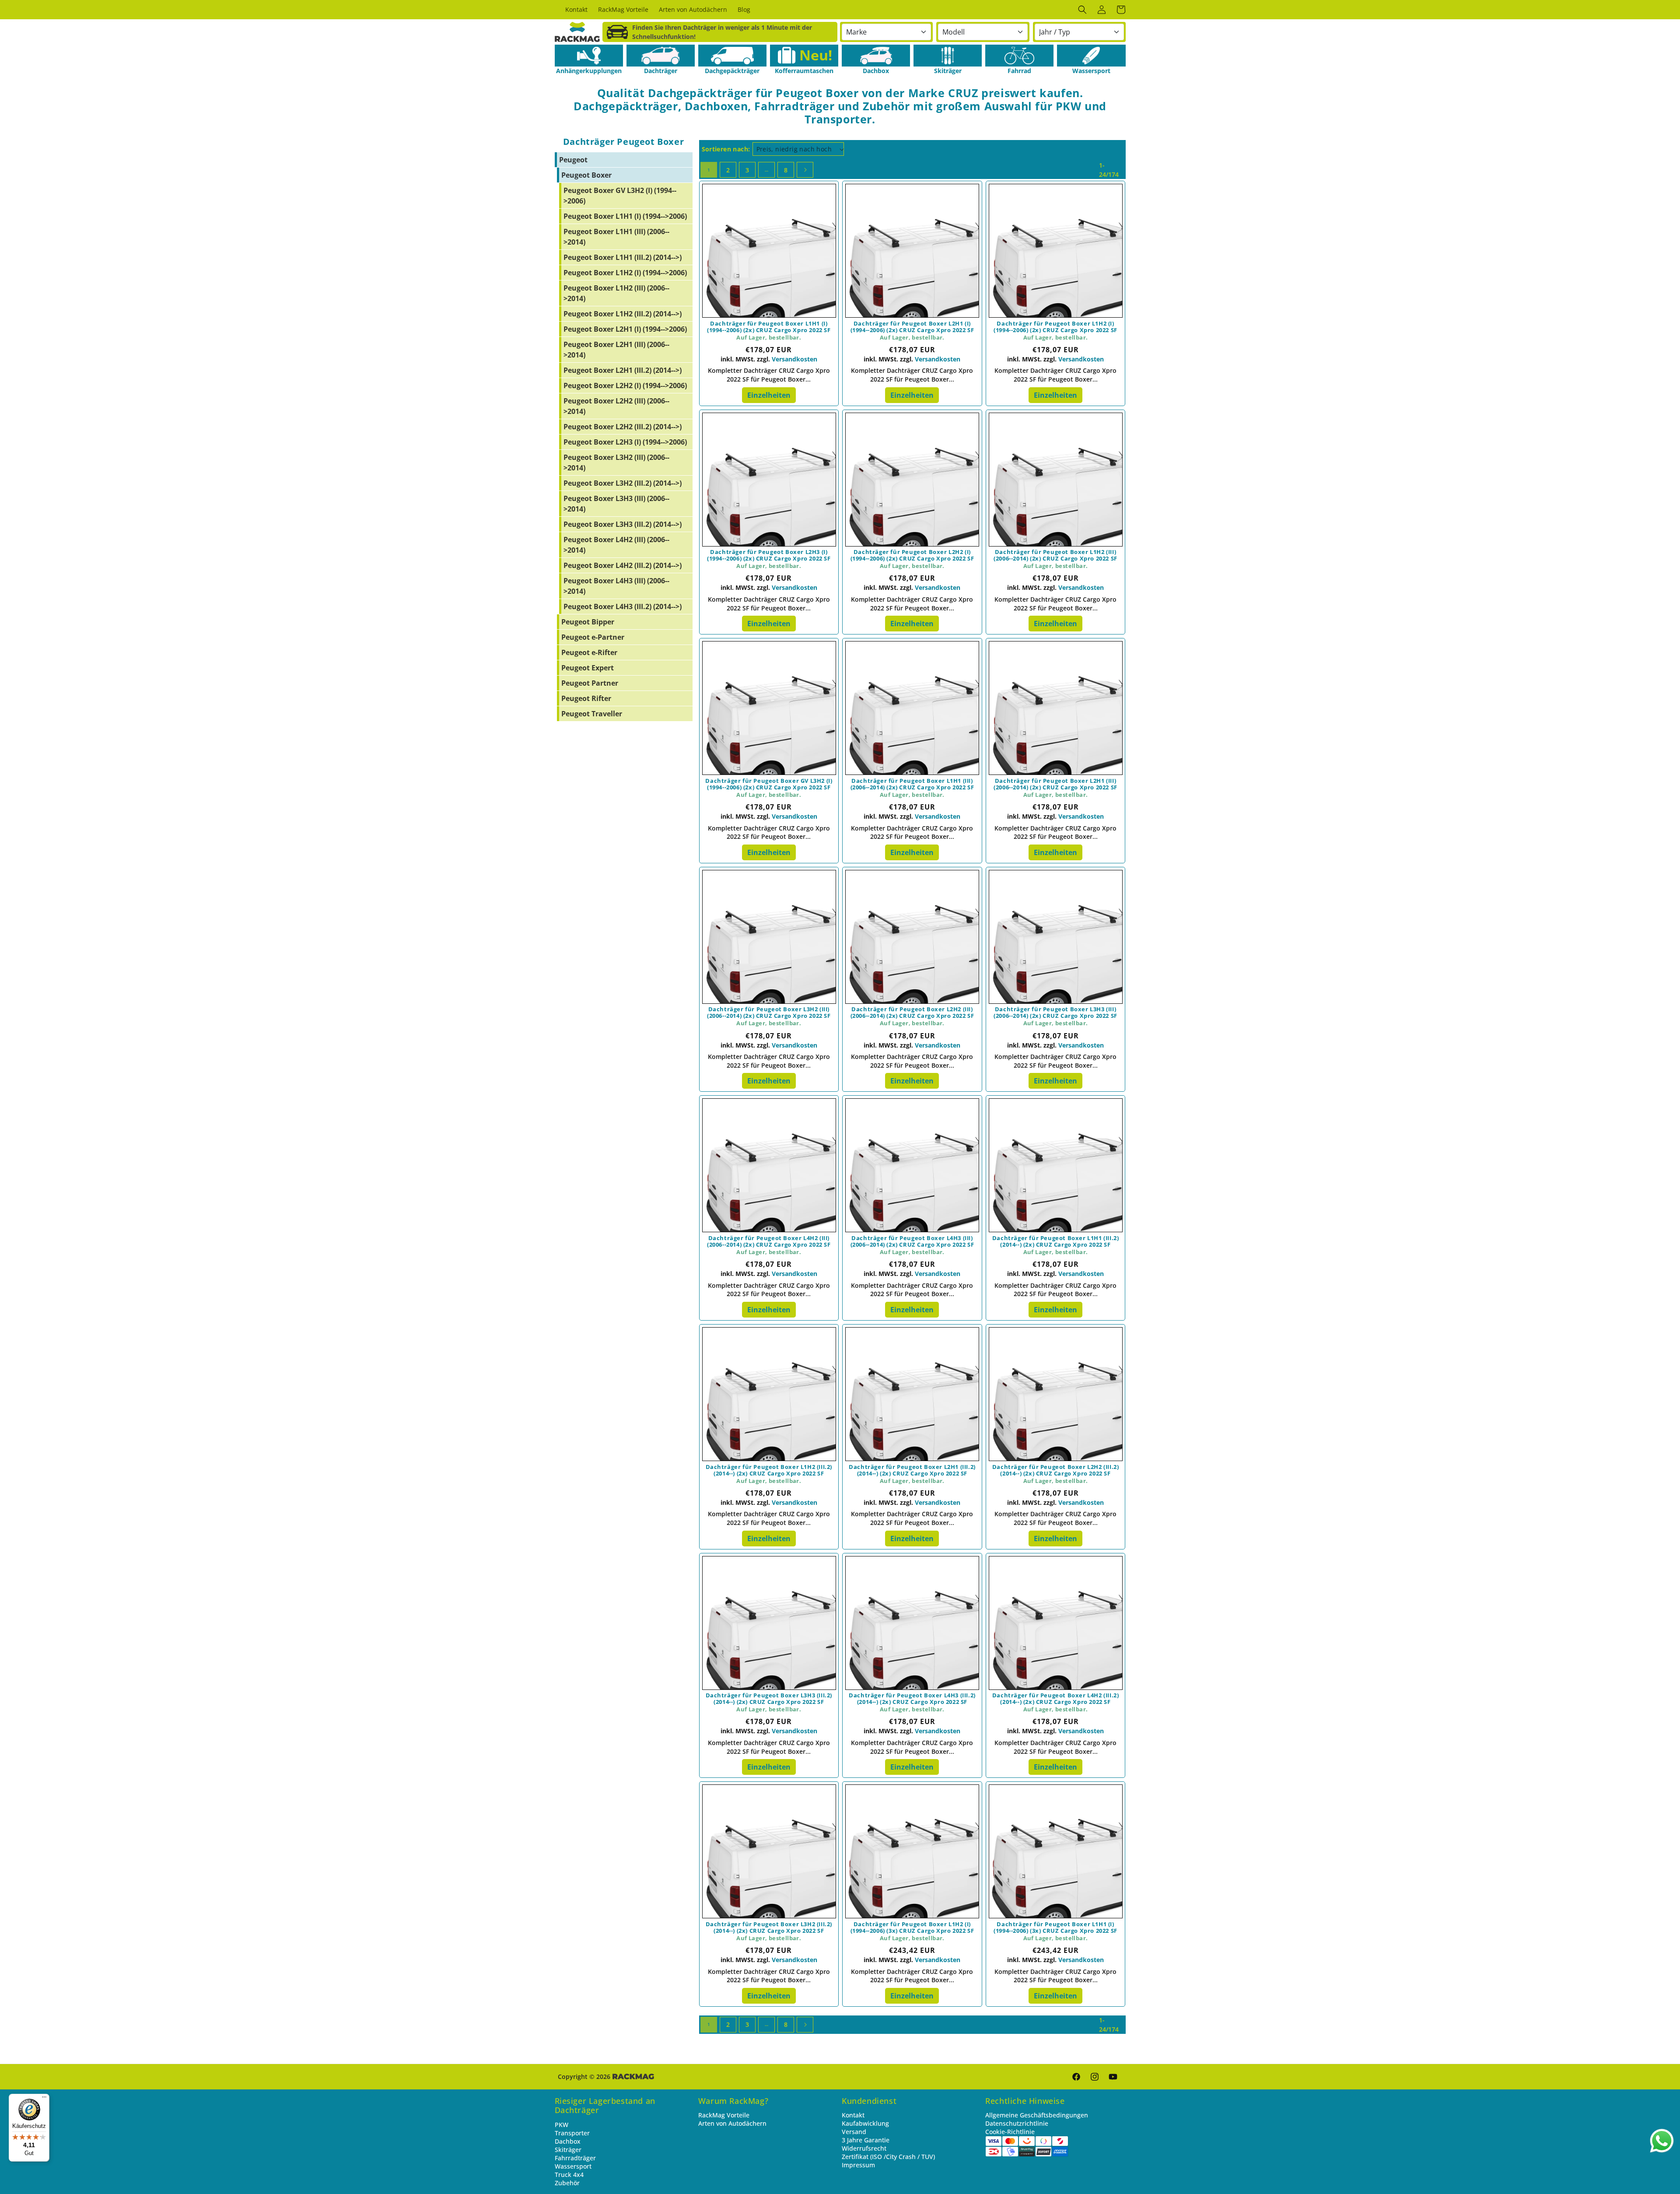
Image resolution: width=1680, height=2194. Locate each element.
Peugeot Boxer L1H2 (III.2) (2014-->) (623, 314)
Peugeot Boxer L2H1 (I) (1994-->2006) (625, 329)
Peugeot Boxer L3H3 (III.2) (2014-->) (623, 524)
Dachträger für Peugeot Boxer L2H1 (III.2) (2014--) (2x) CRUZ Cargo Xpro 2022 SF (912, 1470)
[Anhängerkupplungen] (589, 56)
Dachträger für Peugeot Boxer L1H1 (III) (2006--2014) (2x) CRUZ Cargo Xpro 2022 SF (912, 784)
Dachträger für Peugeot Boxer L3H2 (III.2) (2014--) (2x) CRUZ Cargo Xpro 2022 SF (769, 1928)
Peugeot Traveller (592, 714)
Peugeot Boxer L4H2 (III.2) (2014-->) (623, 565)
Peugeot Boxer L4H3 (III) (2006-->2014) (616, 586)
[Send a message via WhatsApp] (1662, 2141)
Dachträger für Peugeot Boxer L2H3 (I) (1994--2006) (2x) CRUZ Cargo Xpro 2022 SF (769, 555)
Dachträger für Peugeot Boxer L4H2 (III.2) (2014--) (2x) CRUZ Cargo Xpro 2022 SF (1056, 1699)
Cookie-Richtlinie (1010, 2132)
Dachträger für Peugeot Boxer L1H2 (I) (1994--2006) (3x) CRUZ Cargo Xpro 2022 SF (912, 1928)
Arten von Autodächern (732, 2123)
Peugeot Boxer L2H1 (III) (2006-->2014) (616, 350)
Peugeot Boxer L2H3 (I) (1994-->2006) (625, 442)
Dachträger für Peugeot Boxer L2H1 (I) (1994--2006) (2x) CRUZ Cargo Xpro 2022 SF (912, 327)
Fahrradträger (575, 2158)
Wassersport (573, 2166)
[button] (1082, 10)
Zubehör (567, 2183)
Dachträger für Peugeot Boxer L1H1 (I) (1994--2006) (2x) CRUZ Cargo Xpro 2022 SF (769, 327)
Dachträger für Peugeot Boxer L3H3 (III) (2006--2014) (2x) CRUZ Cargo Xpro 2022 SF (1055, 1013)
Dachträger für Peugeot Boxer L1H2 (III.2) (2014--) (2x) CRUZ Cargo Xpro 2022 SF (769, 1470)
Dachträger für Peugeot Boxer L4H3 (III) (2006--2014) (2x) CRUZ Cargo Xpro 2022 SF (912, 1241)
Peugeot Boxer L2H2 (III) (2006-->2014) (616, 406)
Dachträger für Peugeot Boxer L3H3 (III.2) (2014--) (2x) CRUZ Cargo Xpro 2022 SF (769, 1699)
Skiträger (568, 2150)
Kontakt (853, 2115)
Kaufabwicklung (865, 2123)
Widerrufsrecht (864, 2148)
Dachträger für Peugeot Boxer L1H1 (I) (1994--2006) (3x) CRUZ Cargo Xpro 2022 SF (1055, 1928)
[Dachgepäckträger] (732, 56)
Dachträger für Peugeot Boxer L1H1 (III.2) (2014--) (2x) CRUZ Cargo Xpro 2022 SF (1056, 1241)
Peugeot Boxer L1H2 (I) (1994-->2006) (625, 273)
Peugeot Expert (588, 668)
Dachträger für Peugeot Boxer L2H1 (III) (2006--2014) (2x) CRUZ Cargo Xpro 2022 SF (1055, 784)
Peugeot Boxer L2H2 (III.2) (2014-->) (623, 427)
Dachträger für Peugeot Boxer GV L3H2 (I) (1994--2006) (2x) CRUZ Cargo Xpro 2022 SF (769, 784)
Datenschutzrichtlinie (1017, 2123)
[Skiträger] (948, 56)
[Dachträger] (661, 56)
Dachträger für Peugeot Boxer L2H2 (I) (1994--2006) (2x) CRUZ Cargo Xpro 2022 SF (912, 555)
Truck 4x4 (569, 2175)
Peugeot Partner (590, 683)
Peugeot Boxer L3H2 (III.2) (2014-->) (623, 483)
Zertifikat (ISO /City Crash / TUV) (888, 2157)
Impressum (858, 2165)
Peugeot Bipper (588, 622)
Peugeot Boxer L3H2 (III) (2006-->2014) (616, 463)
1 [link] (709, 170)
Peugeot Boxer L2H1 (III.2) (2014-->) (623, 370)
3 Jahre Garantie (866, 2140)
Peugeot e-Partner (593, 637)
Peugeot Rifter (586, 698)
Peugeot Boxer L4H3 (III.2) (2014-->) (623, 606)
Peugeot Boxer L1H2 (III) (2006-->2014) (616, 293)
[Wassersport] (1091, 56)
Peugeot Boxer (586, 175)
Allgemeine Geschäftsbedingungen (1037, 2115)
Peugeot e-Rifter (589, 652)
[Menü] (44, 2099)
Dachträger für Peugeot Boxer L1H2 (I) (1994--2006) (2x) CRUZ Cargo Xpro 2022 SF (1055, 327)
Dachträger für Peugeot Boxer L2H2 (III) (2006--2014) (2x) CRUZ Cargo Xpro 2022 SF (912, 1013)
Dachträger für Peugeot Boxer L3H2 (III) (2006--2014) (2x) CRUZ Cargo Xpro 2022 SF (769, 1013)
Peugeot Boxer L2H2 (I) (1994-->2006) (625, 386)
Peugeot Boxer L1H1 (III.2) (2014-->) (623, 257)
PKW (562, 2125)
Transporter (572, 2133)
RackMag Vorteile (724, 2115)
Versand (854, 2132)
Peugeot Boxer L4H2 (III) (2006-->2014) (616, 545)
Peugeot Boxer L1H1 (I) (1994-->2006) (625, 216)
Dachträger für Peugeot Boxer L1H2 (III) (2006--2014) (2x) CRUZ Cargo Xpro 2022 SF (1055, 555)
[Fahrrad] (1019, 56)
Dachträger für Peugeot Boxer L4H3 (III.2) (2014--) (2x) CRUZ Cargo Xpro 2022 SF (912, 1699)
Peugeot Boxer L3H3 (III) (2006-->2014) (616, 504)
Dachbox (568, 2141)
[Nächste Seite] (805, 170)
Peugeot (573, 160)
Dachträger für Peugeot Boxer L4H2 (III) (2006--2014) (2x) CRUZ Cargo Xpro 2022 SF (769, 1241)
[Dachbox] (876, 56)
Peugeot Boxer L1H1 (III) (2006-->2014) (616, 237)
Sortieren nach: (726, 149)
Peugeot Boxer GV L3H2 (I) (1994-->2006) (620, 196)
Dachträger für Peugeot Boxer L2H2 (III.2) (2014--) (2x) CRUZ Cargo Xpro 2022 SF (1056, 1470)
